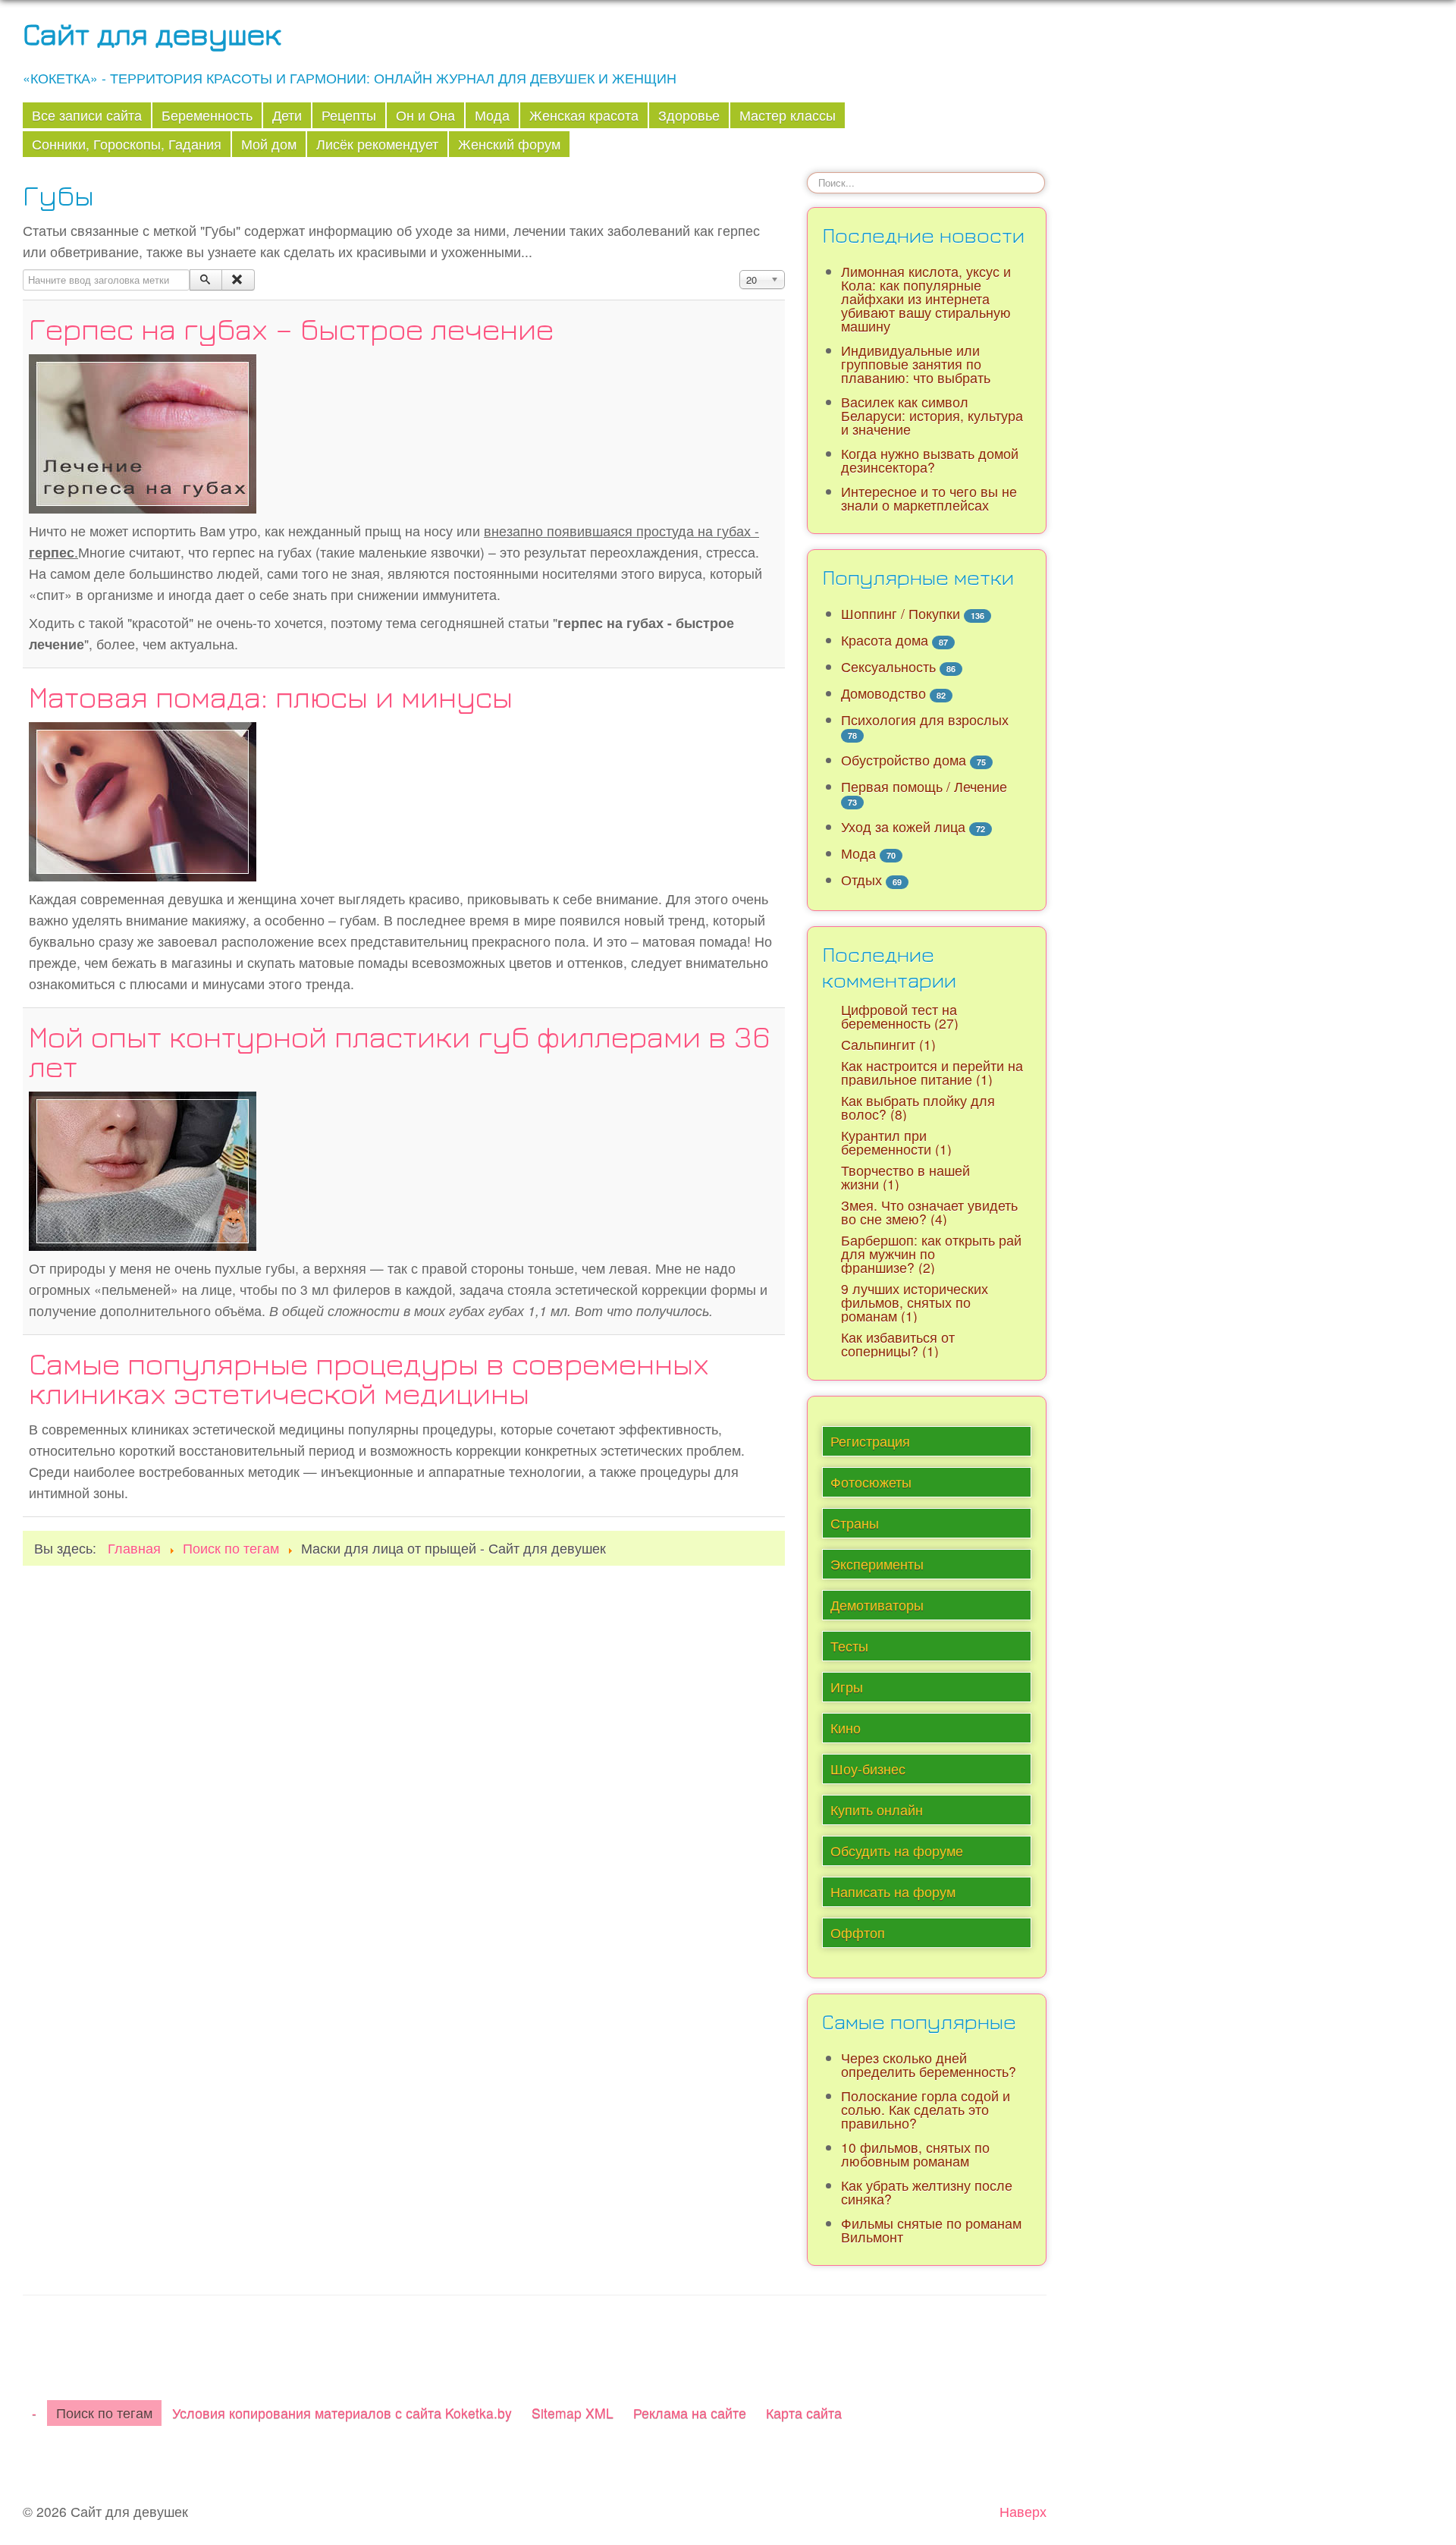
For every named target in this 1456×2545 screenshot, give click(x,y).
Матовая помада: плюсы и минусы (271, 696)
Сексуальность (888, 666)
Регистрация (870, 1441)
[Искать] (206, 280)
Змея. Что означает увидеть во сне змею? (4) (929, 1212)
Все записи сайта (87, 115)
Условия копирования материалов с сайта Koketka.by (342, 2413)
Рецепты (349, 115)
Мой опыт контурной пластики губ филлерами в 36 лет (400, 1051)
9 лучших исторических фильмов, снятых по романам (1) (915, 1302)
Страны (855, 1523)
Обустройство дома (904, 760)
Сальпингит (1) (888, 1044)
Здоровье (689, 115)
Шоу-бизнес (868, 1769)
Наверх (1023, 2511)
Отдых (861, 880)
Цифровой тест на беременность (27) (900, 1016)
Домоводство (883, 693)
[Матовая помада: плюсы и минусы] (143, 799)
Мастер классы (788, 115)
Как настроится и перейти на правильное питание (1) (932, 1072)
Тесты (849, 1646)
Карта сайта (804, 2413)
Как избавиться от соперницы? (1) (898, 1344)
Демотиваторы (877, 1605)
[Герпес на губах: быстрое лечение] (143, 431)
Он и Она (425, 115)
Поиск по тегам (104, 2413)
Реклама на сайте (690, 2413)
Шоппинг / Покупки (901, 613)
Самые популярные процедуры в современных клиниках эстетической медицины (369, 1378)
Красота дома (885, 640)
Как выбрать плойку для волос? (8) (918, 1107)
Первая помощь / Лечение (924, 786)
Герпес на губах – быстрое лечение (291, 328)
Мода (492, 115)
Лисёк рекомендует (377, 144)
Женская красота (584, 115)
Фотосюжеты (871, 1482)
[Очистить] (238, 280)
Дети (287, 115)
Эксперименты (877, 1564)
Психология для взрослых (925, 720)
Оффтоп (858, 1932)
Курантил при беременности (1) (896, 1142)
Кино (846, 1728)
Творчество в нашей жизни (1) (905, 1177)
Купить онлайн (877, 1810)
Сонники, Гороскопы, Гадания (127, 144)
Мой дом (269, 144)
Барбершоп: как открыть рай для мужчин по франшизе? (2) (931, 1254)
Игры (847, 1687)
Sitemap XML (573, 2413)
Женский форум (509, 144)
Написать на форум (893, 1891)
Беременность (207, 115)
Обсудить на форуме (897, 1851)
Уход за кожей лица (903, 826)
